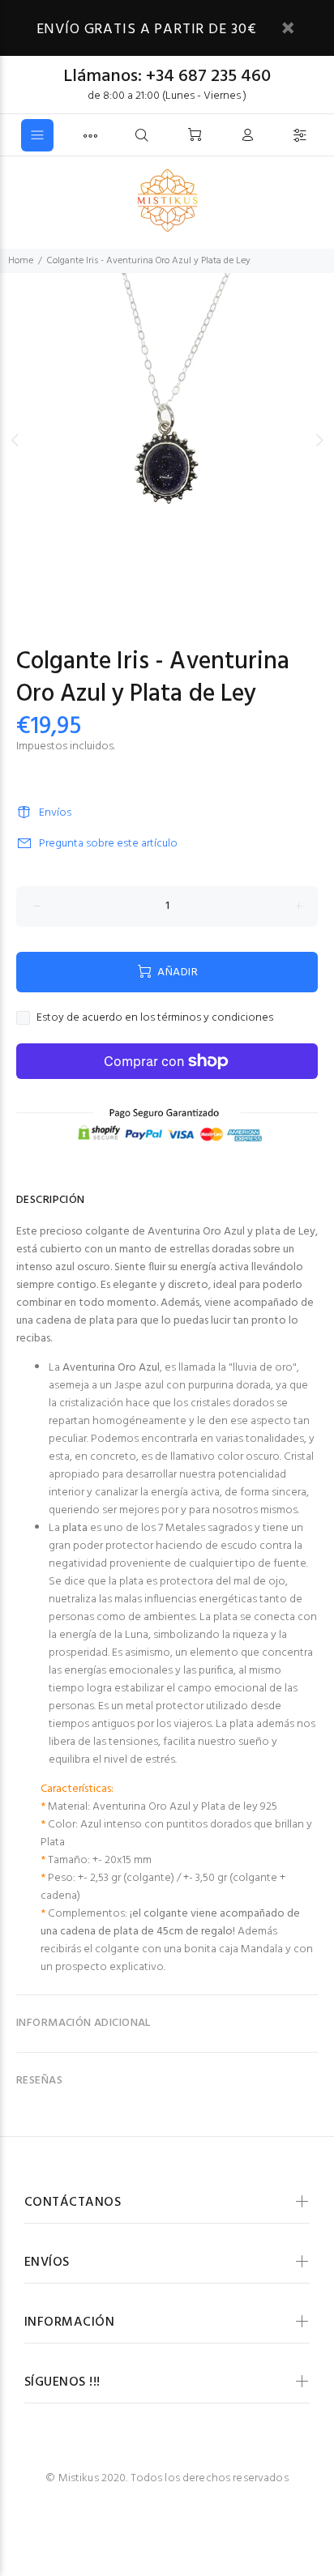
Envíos (55, 813)
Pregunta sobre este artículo (108, 844)
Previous (15, 440)
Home (21, 261)
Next (319, 440)
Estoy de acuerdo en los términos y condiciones (155, 1018)
